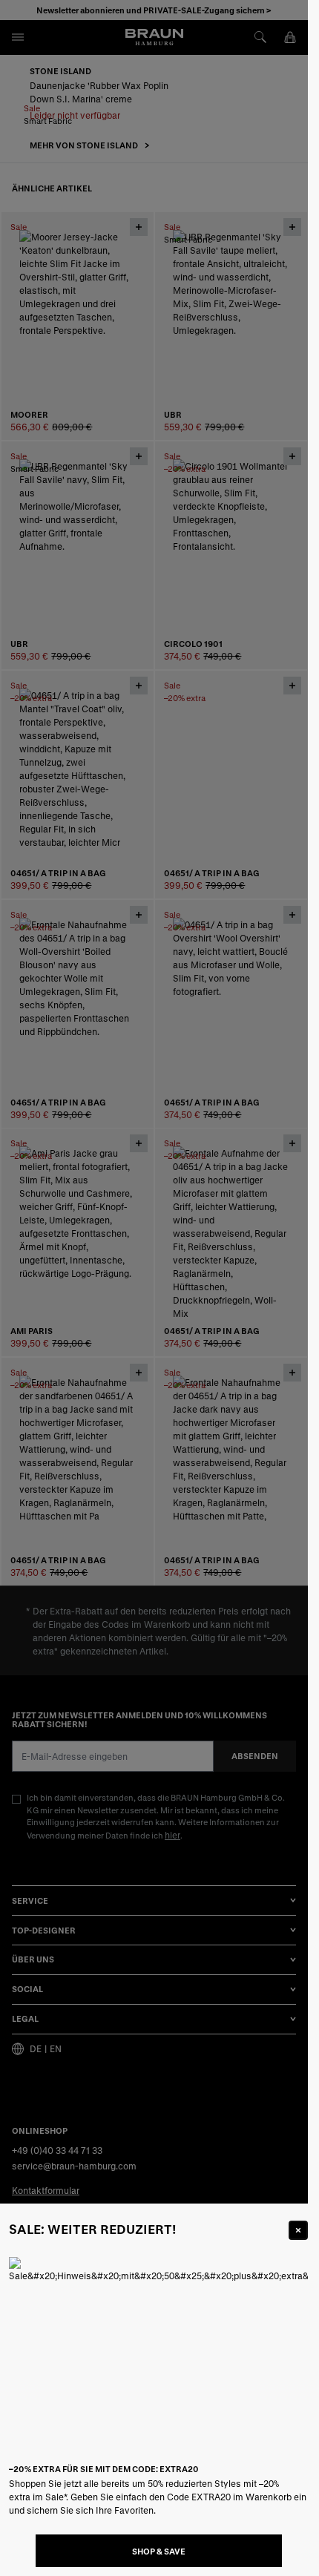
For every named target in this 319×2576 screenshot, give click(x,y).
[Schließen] (298, 2230)
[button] (154, 1288)
